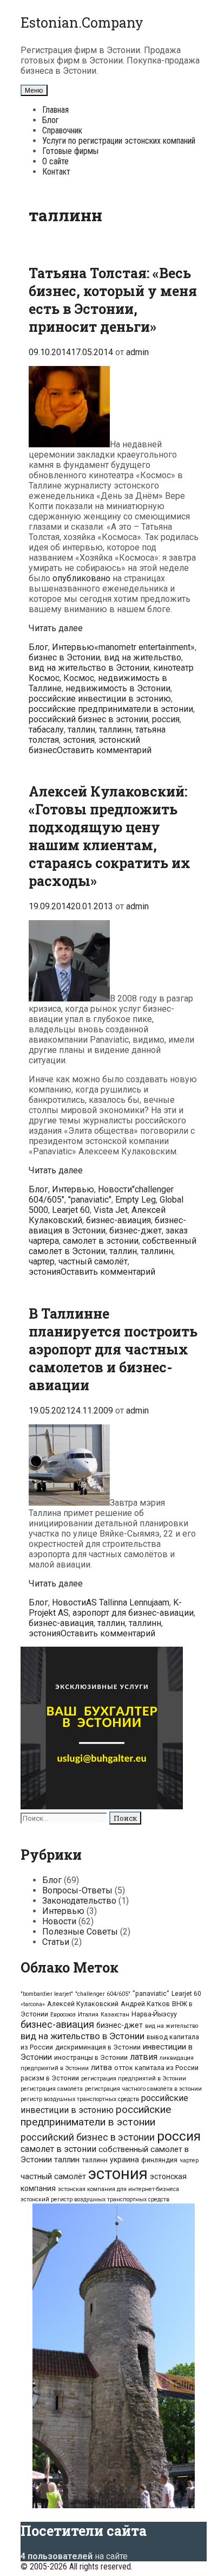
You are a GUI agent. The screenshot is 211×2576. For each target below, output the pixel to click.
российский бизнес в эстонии (88, 719)
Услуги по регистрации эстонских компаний (119, 141)
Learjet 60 (71, 1210)
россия (166, 719)
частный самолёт (93, 1261)
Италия (88, 2015)
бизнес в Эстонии (64, 657)
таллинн (115, 730)
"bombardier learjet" (47, 1994)
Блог (51, 120)
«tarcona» (33, 2004)
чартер (42, 1261)
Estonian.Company (82, 23)
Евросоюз (63, 2015)
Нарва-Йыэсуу (154, 2014)
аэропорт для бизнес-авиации (133, 1613)
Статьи (56, 1942)
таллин (81, 730)
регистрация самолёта (52, 2089)
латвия (144, 2057)
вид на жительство (143, 657)
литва (101, 2067)
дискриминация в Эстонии (98, 2047)
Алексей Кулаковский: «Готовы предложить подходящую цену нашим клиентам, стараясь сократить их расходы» (110, 836)
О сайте (55, 161)
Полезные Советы (80, 1932)
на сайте (74, 2556)
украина (124, 2160)
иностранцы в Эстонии (91, 2057)
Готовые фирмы (70, 151)
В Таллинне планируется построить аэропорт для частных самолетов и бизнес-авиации (113, 1349)
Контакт (56, 172)
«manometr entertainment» (144, 647)
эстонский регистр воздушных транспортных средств (95, 2199)
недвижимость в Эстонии (118, 688)
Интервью (73, 647)
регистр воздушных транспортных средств (80, 2099)
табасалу (46, 730)
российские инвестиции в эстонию (100, 699)
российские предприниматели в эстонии (111, 709)
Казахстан (115, 2015)
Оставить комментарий (104, 750)
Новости (115, 1189)
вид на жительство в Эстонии (89, 668)
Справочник (62, 130)
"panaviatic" (90, 1200)
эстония (79, 740)
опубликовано (81, 578)
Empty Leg (136, 1200)
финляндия (159, 2160)
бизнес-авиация (118, 1220)
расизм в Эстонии (50, 2078)
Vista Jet (111, 1210)
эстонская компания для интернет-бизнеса (118, 2189)
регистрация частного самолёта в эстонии (143, 2089)
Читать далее (56, 628)
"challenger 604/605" (103, 1994)
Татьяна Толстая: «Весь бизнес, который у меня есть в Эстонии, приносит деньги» (113, 300)
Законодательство (79, 1901)
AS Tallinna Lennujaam (128, 1602)
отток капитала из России (156, 2068)
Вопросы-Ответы (77, 1890)
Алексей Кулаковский (83, 2004)
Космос (79, 678)
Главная (55, 110)
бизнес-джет (136, 1231)
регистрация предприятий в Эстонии (134, 2079)
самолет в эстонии (101, 1241)
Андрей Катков (145, 2004)
